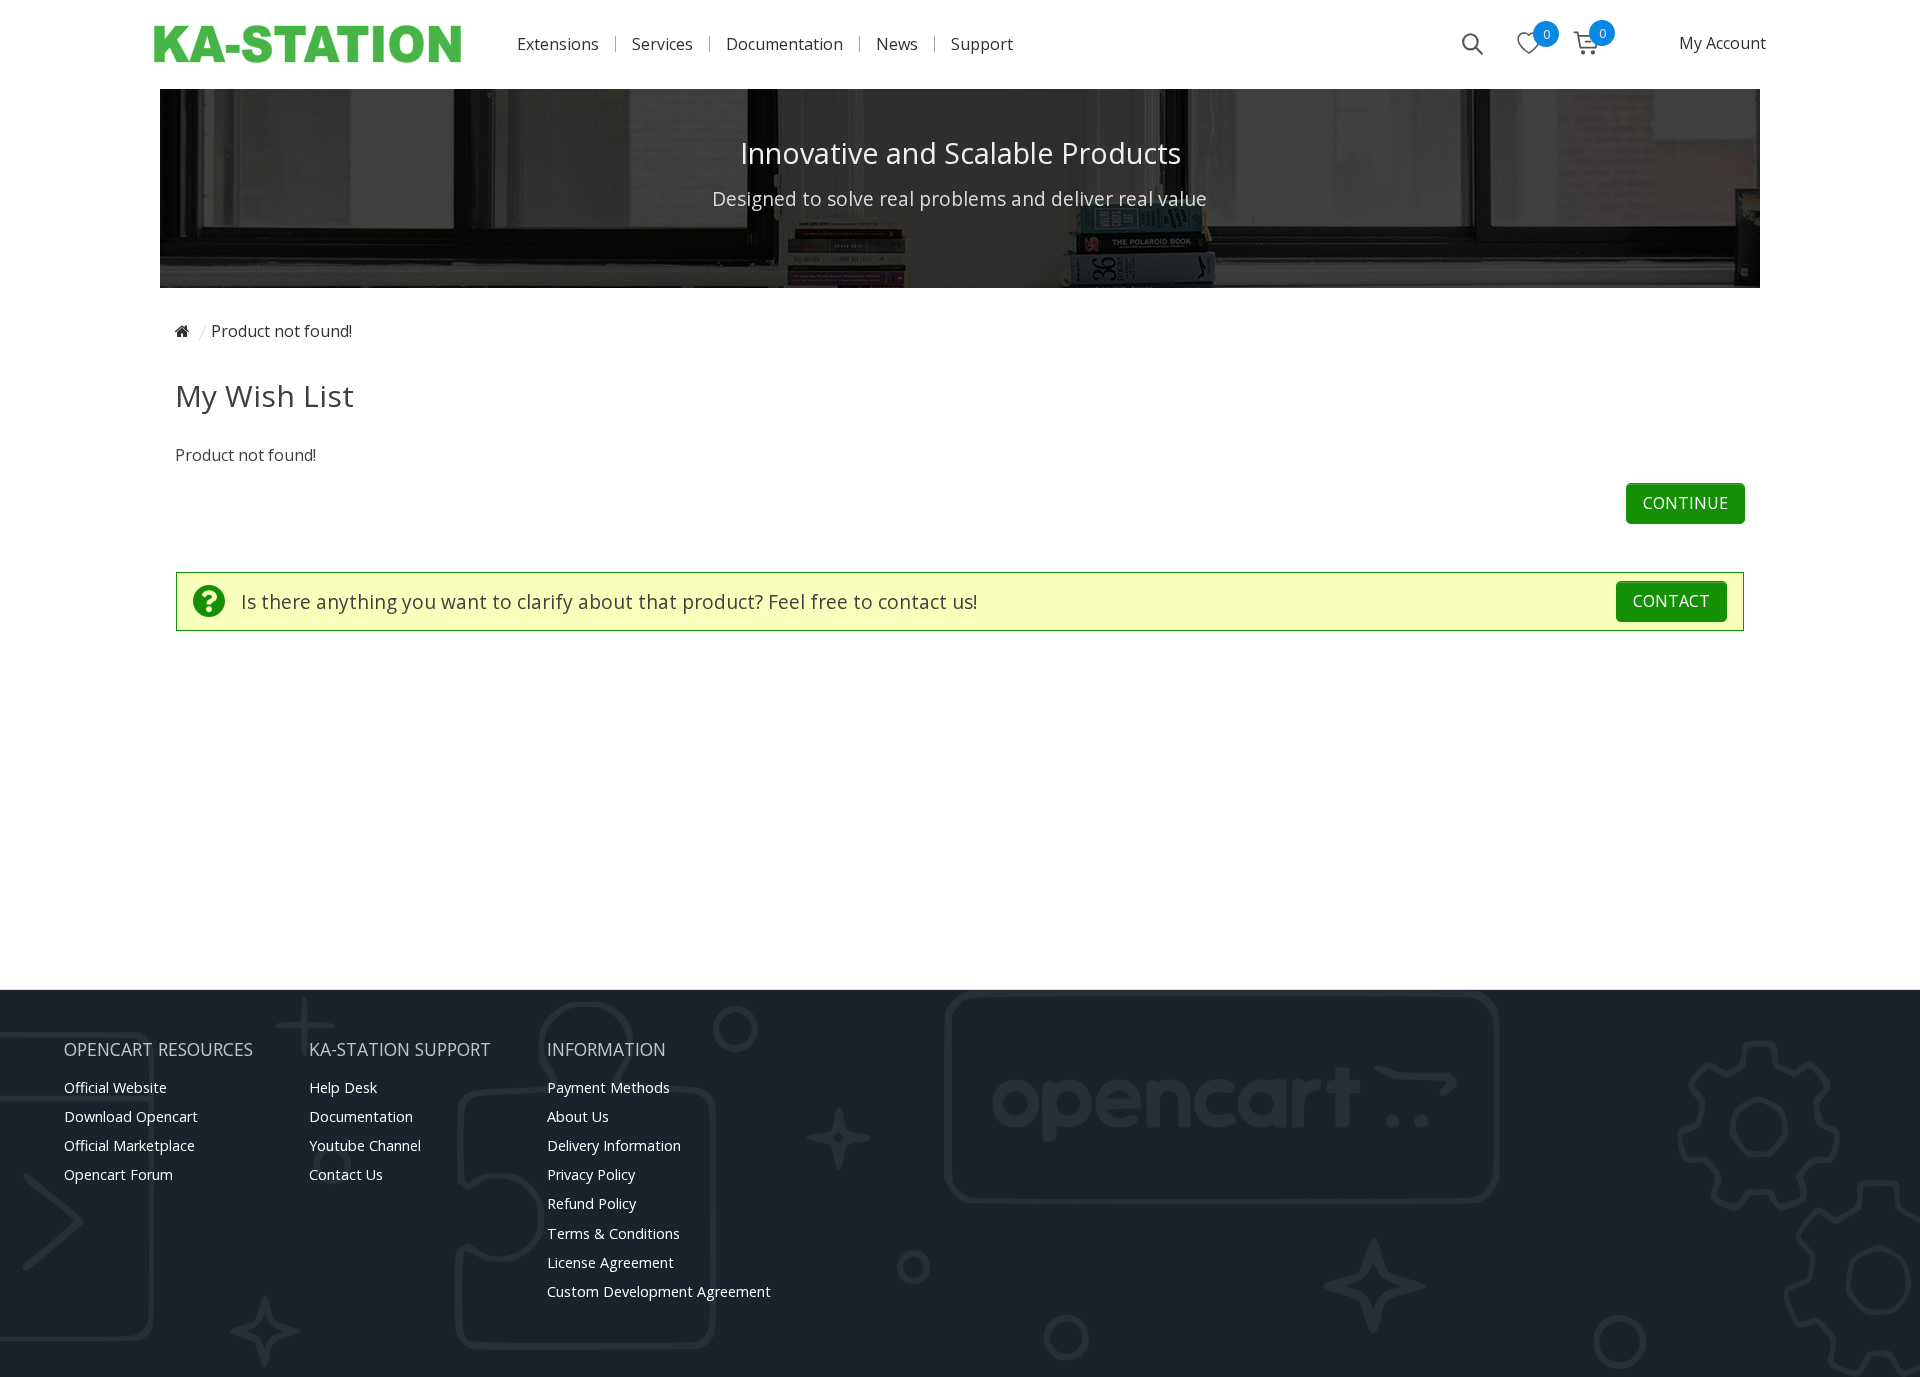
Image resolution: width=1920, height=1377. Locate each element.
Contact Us (346, 1174)
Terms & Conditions (613, 1233)
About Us (578, 1116)
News (897, 44)
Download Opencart (131, 1116)
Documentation (784, 44)
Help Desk (343, 1087)
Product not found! (281, 331)
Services (662, 44)
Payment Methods (608, 1087)
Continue (1685, 503)
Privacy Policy (591, 1174)
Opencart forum (118, 1174)
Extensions (558, 44)
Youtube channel (365, 1145)
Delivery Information (614, 1145)
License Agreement (610, 1262)
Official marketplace (129, 1145)
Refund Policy (591, 1203)
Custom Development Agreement (659, 1291)
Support (982, 44)
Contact (1671, 601)
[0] (1529, 45)
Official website (115, 1087)
